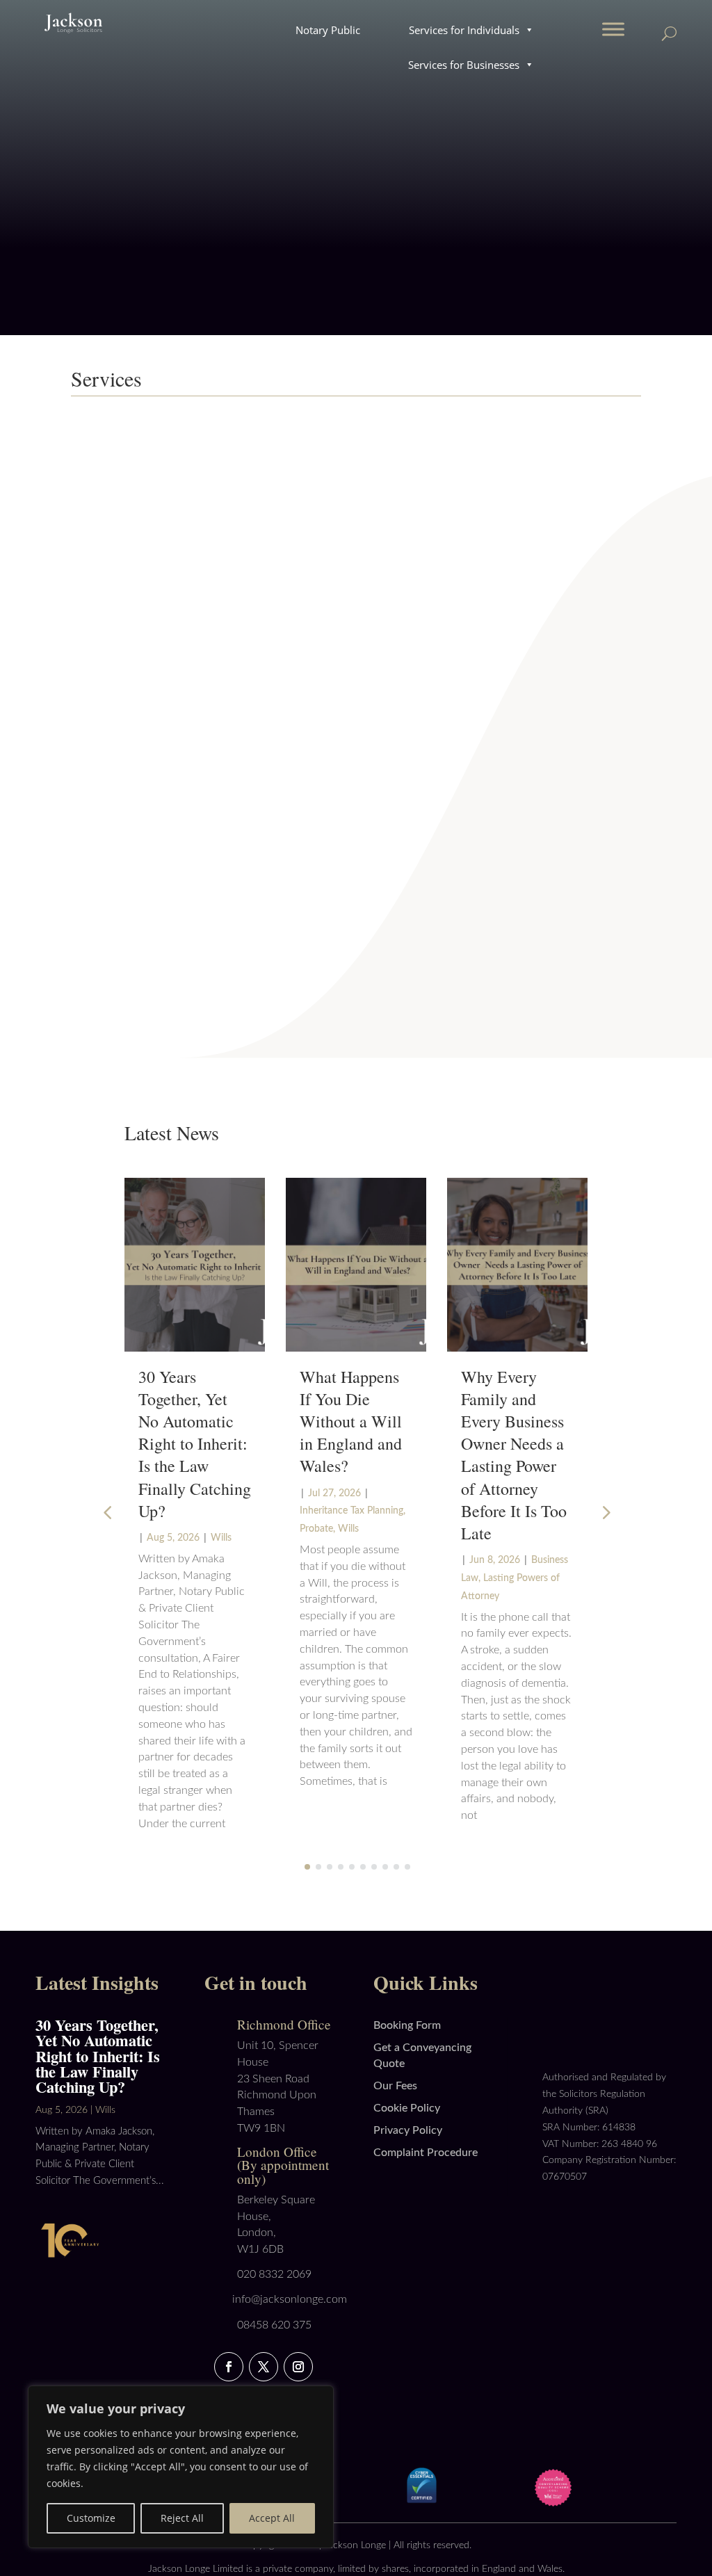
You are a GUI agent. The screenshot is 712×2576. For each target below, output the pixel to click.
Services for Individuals (464, 30)
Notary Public (328, 30)
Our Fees (395, 2086)
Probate (316, 1529)
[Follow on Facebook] (229, 2367)
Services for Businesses (464, 65)
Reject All (182, 2518)
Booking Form (407, 2025)
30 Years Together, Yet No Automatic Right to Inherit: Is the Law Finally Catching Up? (195, 1444)
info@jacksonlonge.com (290, 2299)
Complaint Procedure (426, 2153)
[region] (181, 2467)
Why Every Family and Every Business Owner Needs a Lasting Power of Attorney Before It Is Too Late (514, 1455)
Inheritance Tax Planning (351, 1511)
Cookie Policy (407, 2108)
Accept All (272, 2518)
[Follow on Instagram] (298, 2367)
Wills (221, 1538)
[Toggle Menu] (613, 29)
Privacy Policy (408, 2130)
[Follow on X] (264, 2367)
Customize (91, 2518)
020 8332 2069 (274, 2274)
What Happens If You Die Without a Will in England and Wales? (351, 1421)
